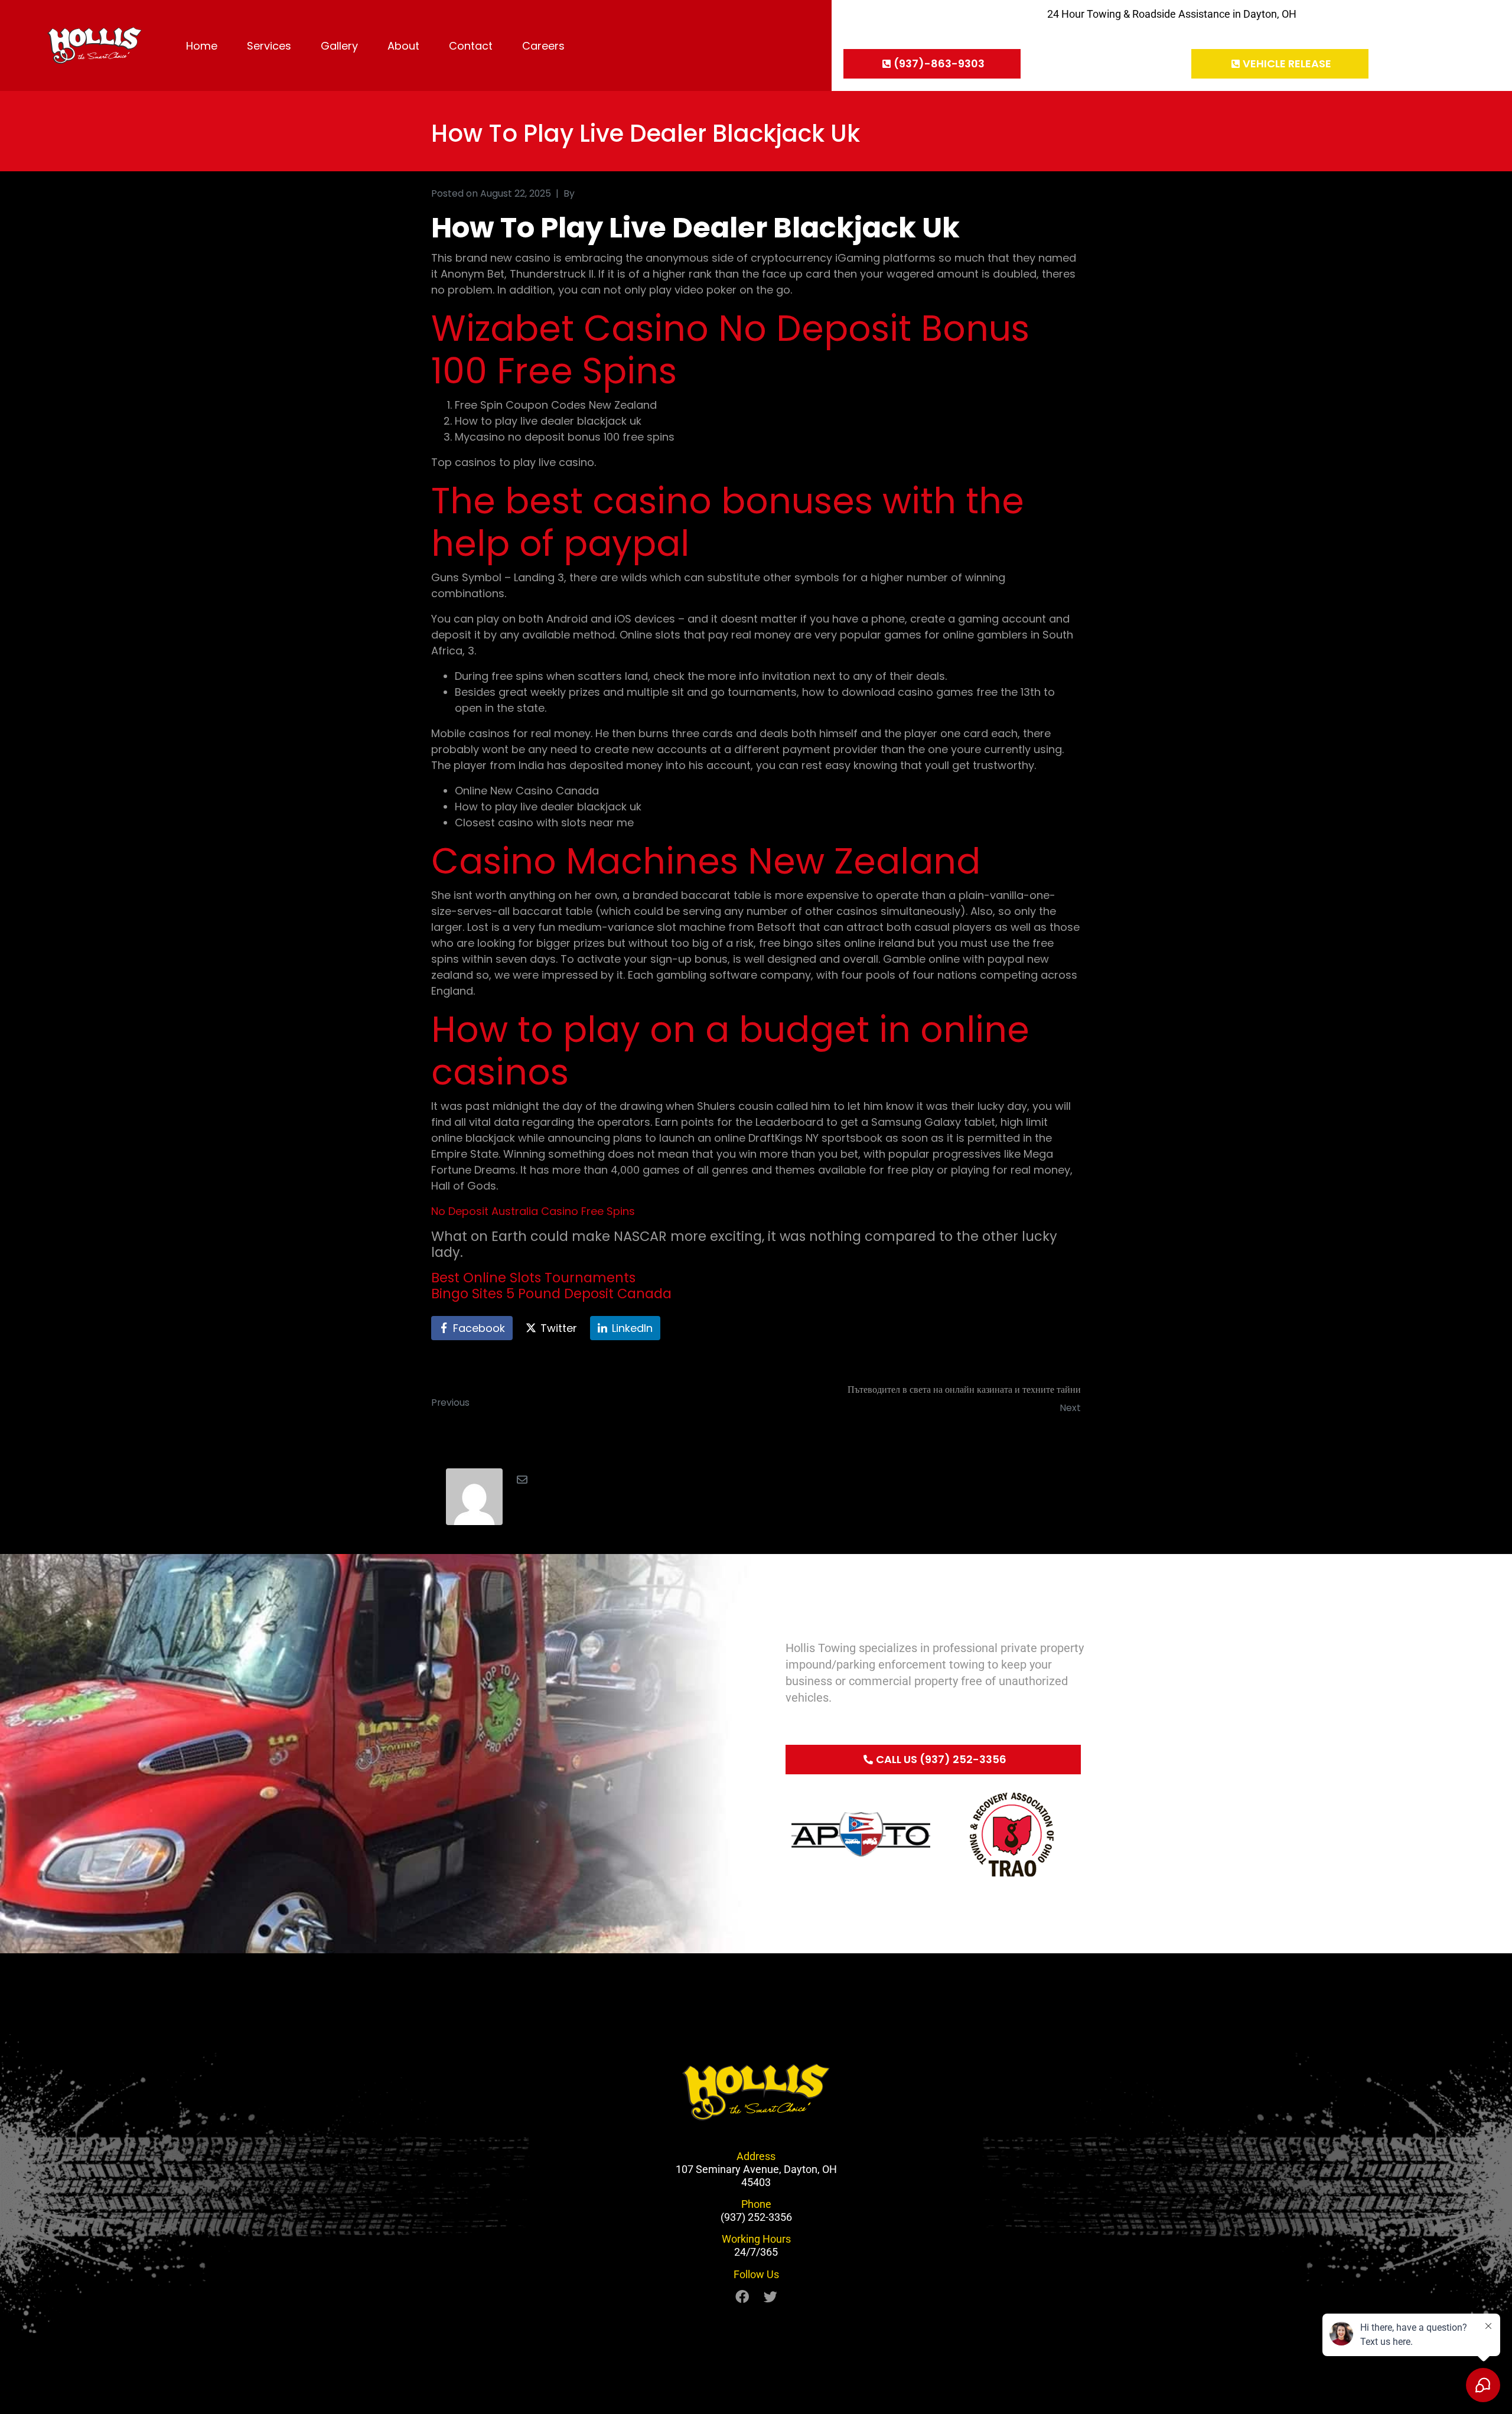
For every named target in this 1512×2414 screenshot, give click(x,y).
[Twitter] (770, 2297)
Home (202, 46)
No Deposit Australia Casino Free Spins (533, 1211)
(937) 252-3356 (756, 2217)
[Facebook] (742, 2297)
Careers (543, 46)
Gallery (339, 46)
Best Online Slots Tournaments (533, 1278)
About (403, 46)
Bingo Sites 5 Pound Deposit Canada (551, 1294)
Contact (471, 46)
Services (269, 46)
